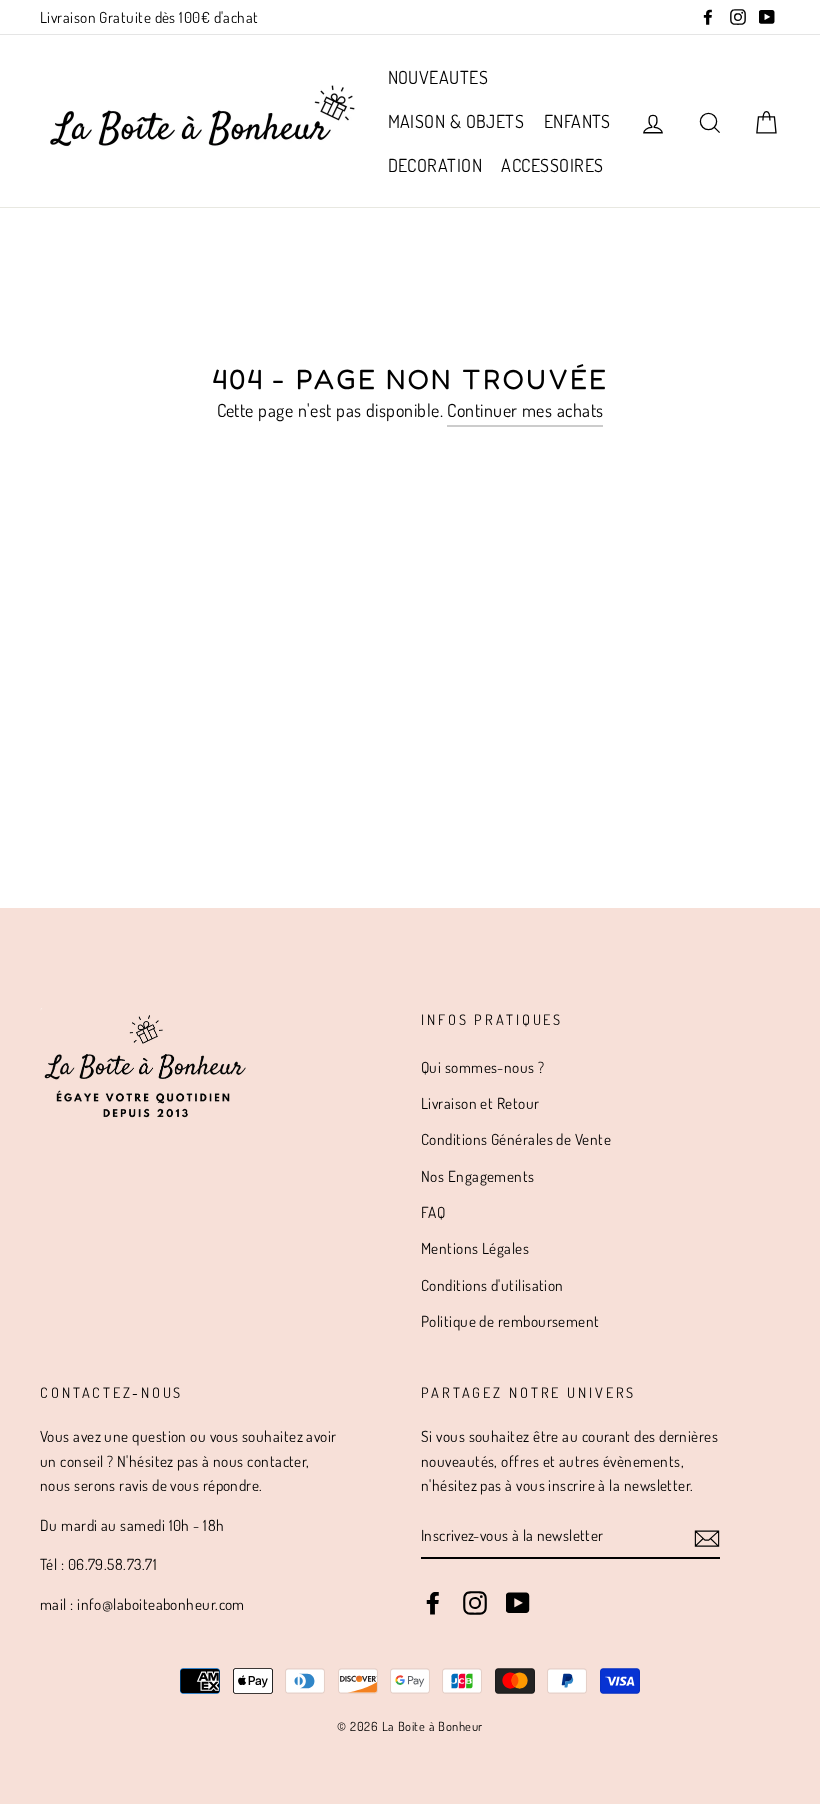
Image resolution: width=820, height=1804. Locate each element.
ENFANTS (577, 121)
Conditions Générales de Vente (516, 1139)
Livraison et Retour (480, 1103)
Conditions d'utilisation (492, 1285)
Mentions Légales (475, 1248)
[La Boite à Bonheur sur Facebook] (433, 1602)
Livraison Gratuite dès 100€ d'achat (149, 17)
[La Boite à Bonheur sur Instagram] (475, 1602)
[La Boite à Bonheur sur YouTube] (518, 1602)
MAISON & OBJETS (456, 121)
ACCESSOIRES (552, 165)
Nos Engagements (478, 1176)
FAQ (433, 1212)
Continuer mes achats (525, 410)
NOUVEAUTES (438, 77)
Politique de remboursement (510, 1321)
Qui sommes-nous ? (483, 1067)
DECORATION (435, 165)
